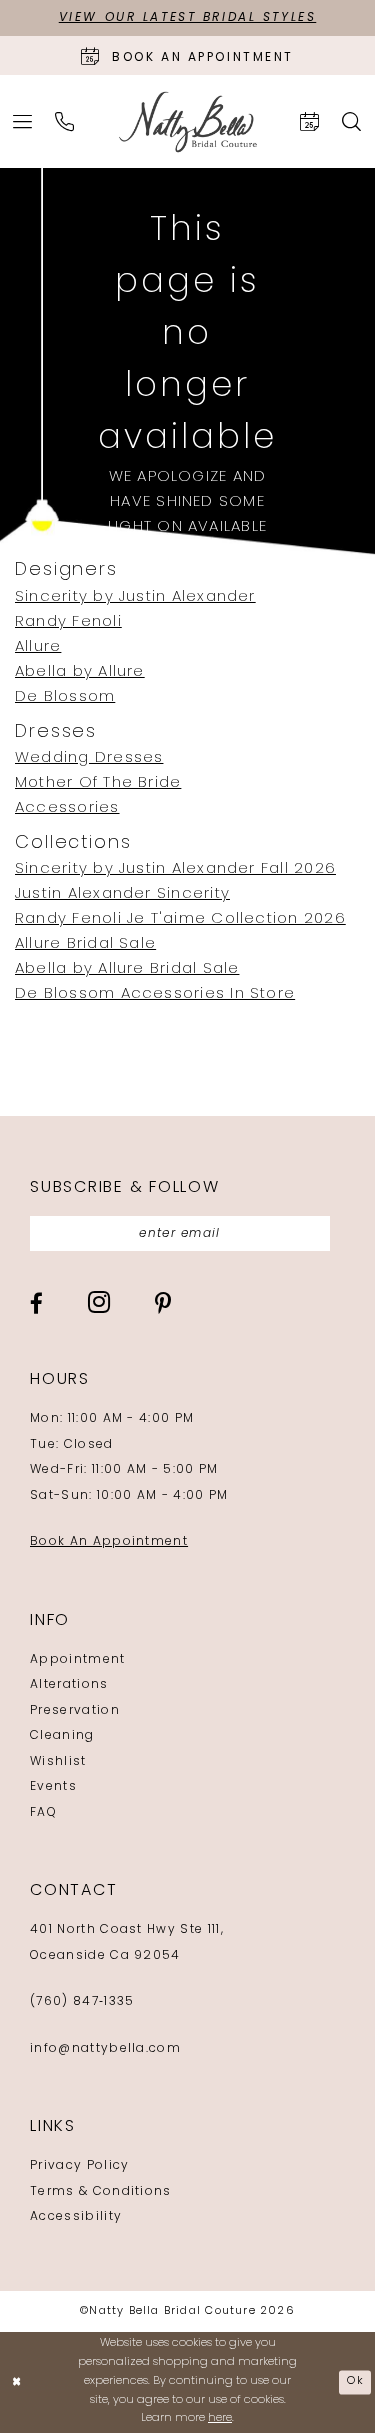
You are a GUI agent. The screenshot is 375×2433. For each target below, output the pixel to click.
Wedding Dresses (89, 758)
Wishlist (58, 1762)
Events (53, 1787)
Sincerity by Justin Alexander (135, 597)
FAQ (43, 1813)
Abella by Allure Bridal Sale (127, 969)
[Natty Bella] (188, 122)
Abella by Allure (80, 672)
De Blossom (65, 697)
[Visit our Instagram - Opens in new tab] (99, 1302)
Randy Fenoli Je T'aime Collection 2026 (180, 919)
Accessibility (76, 2217)
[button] (23, 121)
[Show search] (352, 121)
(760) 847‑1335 (82, 2002)
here (220, 2418)
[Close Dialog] (17, 2382)
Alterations (69, 1685)
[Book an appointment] (310, 121)
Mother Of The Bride (98, 783)
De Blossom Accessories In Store (155, 994)
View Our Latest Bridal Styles (188, 18)
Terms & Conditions (101, 2192)
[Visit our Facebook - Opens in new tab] (36, 1303)
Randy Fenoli (68, 622)
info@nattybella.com (105, 2049)
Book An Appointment (109, 1542)
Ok (355, 2381)
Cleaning (62, 1736)
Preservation (75, 1711)
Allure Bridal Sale (85, 944)
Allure (38, 647)
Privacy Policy (79, 2166)
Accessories (67, 808)
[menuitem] (23, 121)
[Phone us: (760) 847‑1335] (65, 121)
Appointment (78, 1660)
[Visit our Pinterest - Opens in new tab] (163, 1303)
